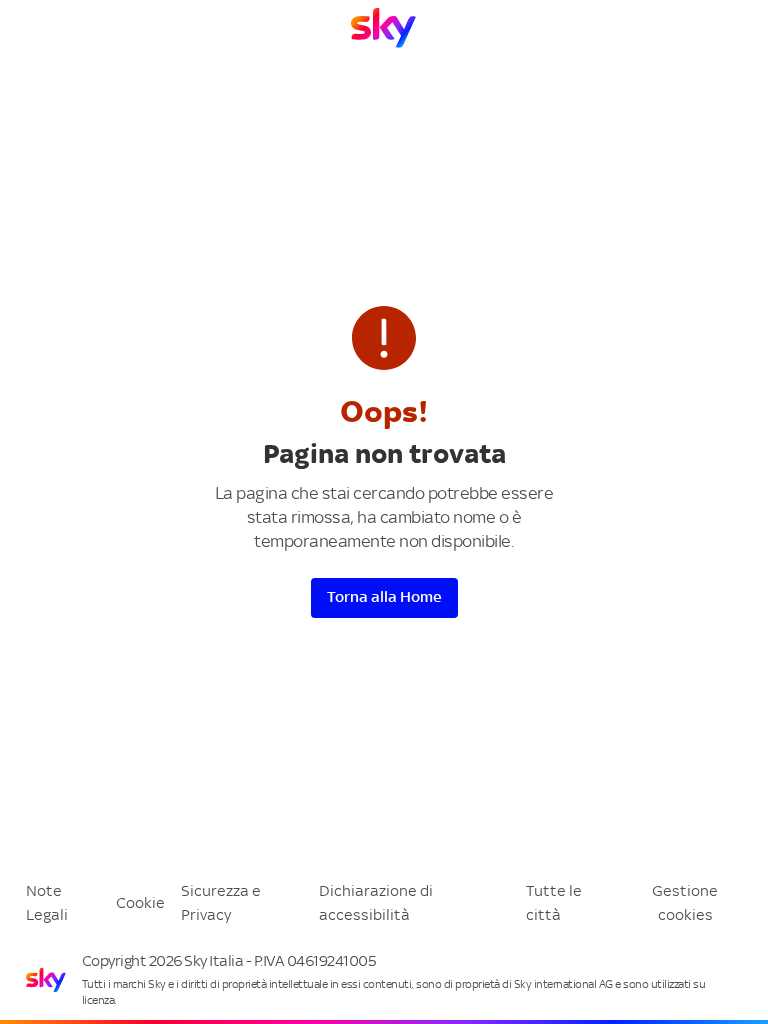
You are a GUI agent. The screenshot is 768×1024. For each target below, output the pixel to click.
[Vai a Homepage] (383, 28)
